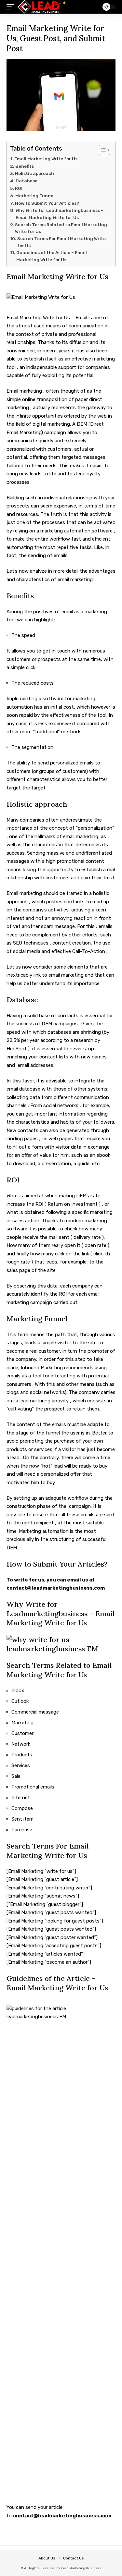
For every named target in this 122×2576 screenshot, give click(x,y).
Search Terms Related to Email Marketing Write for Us (61, 228)
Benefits (25, 166)
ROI (19, 188)
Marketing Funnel (35, 196)
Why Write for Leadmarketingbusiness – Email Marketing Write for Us (60, 214)
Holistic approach (34, 173)
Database (27, 181)
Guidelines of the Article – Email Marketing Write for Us (52, 256)
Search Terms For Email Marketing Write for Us (61, 242)
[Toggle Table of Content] (101, 150)
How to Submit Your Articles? (47, 203)
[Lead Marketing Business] (42, 7)
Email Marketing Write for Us (46, 159)
